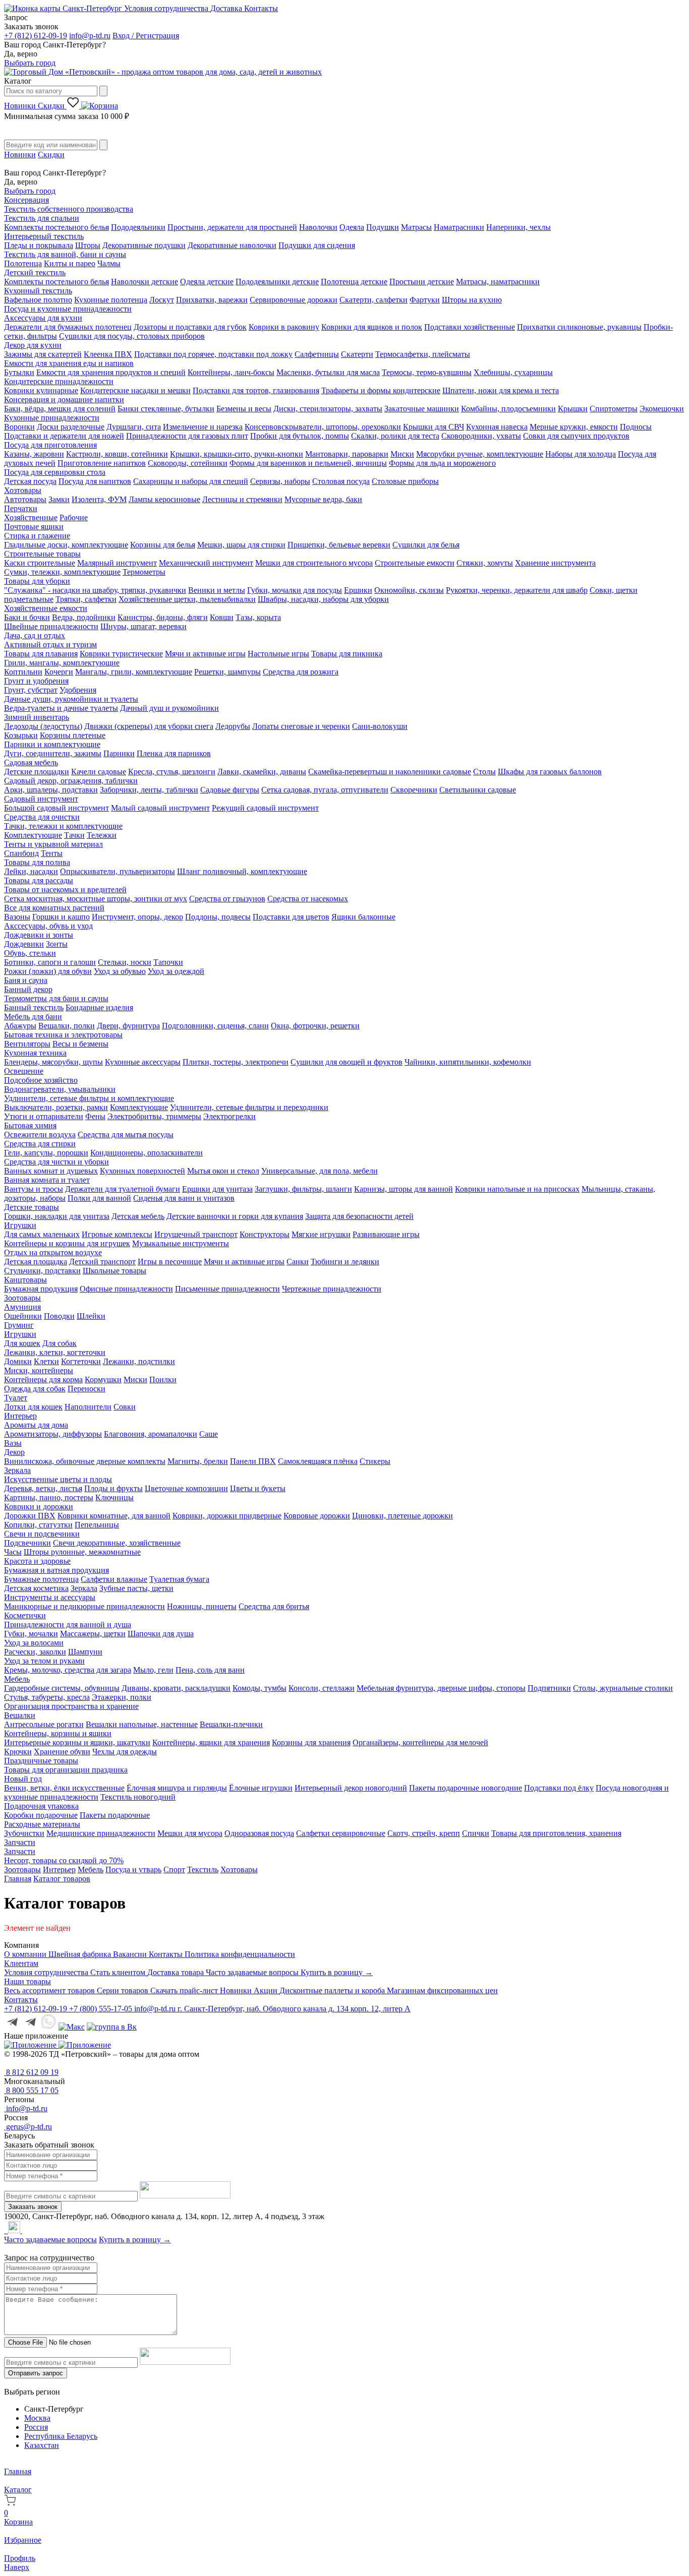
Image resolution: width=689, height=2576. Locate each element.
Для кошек (22, 1343)
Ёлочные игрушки (261, 1788)
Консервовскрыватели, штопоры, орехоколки (323, 427)
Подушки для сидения (317, 245)
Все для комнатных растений (54, 908)
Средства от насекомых (308, 899)
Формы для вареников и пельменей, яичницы (308, 463)
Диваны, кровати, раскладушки (176, 1688)
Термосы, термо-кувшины (427, 372)
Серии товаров (124, 1990)
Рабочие (74, 517)
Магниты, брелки (198, 1461)
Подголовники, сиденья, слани (215, 1026)
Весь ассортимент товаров (50, 1990)
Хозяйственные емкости (46, 608)
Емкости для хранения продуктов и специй (111, 372)
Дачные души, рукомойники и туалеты (71, 699)
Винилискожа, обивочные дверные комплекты (85, 1461)
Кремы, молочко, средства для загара (68, 1670)
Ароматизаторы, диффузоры (53, 1434)
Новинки (21, 106)
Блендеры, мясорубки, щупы (53, 1062)
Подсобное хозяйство (41, 1080)
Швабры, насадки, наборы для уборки (323, 599)
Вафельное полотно (38, 300)
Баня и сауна (26, 980)
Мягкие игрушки (321, 1234)
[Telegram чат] (12, 2027)
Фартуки (425, 300)
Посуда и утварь (133, 1869)
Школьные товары (114, 1271)
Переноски (87, 1389)
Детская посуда (30, 481)
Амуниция (22, 1307)
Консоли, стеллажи (322, 1688)
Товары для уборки (37, 581)
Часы (13, 1552)
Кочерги (59, 672)
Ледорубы (233, 726)
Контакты (261, 8)
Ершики (358, 590)
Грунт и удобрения (36, 681)
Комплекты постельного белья (56, 227)
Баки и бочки (27, 617)
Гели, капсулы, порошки (46, 1153)
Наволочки (318, 227)
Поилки (163, 1379)
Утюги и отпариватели (44, 1116)
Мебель (17, 1679)
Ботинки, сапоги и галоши (50, 962)
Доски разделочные (71, 427)
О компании (26, 1954)
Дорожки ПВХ (30, 1516)
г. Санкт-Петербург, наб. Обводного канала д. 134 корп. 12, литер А (294, 2009)
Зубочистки (24, 1833)
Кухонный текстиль (38, 291)
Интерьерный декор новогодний (351, 1788)
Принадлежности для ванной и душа (68, 1624)
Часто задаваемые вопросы (253, 1972)
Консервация (26, 200)
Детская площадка (36, 1262)
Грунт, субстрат (31, 690)
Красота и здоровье (37, 1561)
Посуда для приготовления (50, 445)
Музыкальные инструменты (181, 1243)
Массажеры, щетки (93, 1634)
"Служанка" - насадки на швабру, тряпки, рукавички (95, 590)
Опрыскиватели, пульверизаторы (118, 871)
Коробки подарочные (41, 1815)
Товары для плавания (41, 654)
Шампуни (85, 1652)
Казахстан (42, 2445)
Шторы (88, 245)
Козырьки (21, 735)
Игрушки (20, 1225)
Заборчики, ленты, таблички (149, 790)
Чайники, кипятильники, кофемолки (468, 1062)
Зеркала (17, 1470)
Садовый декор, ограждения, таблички (71, 781)
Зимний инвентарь (37, 717)
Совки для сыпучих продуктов (576, 436)
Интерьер (20, 1416)
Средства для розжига (301, 672)
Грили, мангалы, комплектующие (62, 663)
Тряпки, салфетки (86, 599)
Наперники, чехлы (519, 227)
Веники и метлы (217, 590)
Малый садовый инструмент (160, 808)
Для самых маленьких (42, 1234)
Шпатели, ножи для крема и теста (501, 390)
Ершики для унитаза (217, 1189)
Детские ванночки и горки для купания (235, 1216)
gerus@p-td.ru (28, 2127)
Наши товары (27, 1981)
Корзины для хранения (311, 1742)
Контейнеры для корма (43, 1379)
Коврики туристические (121, 654)
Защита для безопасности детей (359, 1216)
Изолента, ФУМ (99, 499)
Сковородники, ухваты (481, 436)
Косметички (25, 1615)
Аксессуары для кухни (43, 318)
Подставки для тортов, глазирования (256, 390)
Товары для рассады (39, 880)
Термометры (144, 572)
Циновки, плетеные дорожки (403, 1516)
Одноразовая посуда (259, 1833)
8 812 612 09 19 (31, 2072)
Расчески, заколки (35, 1652)
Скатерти (357, 354)
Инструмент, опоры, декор (137, 917)
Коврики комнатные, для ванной (114, 1516)
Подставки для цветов (291, 917)
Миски (402, 454)
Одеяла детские (207, 282)
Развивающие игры (386, 1234)
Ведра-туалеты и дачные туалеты (61, 708)
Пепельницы (97, 1525)
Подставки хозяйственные (470, 327)
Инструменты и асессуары (50, 1597)
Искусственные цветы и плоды (58, 1479)
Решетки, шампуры (227, 672)
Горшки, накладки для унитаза (57, 1216)
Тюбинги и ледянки (345, 1262)
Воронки (19, 427)
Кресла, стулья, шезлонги (172, 772)
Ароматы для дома (36, 1425)
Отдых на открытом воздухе (53, 1252)
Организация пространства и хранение (71, 1706)
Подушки (383, 227)
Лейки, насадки (31, 871)
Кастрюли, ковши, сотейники (117, 454)
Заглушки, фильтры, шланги (303, 1189)
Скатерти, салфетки (374, 300)
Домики (18, 1361)
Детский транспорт (102, 1262)
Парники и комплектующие (52, 744)
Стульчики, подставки (42, 1271)
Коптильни (23, 672)
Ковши (222, 617)
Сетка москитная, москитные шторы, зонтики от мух (96, 899)
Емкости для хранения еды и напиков (69, 363)
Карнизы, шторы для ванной (404, 1189)
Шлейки (91, 1316)
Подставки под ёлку (559, 1788)
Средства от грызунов (227, 899)
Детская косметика (36, 1588)
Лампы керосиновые (164, 499)
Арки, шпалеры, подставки (51, 790)
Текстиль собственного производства (69, 209)
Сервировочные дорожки (294, 300)
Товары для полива (37, 862)
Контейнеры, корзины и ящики (58, 1733)
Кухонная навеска (497, 427)
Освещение (24, 1071)
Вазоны (17, 917)
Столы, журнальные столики (623, 1688)
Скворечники (414, 790)
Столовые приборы (405, 481)
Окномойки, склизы (409, 590)
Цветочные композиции (186, 1488)
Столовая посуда (341, 481)
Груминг (19, 1325)
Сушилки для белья (426, 545)
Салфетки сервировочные (341, 1833)
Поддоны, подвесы (218, 917)
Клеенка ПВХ (108, 354)
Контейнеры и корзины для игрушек (67, 1243)
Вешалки (20, 1715)
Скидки (52, 106)
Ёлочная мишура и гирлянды (177, 1788)
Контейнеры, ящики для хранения (211, 1742)
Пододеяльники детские (277, 282)
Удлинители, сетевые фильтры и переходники (249, 1107)
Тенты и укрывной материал (53, 844)
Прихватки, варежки (212, 300)
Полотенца (23, 263)
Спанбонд (21, 853)
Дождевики (24, 944)
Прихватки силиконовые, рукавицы (579, 327)
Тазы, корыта (258, 617)
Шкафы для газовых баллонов (550, 772)
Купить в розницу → (337, 1972)
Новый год (23, 1779)
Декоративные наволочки (232, 245)
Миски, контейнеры (39, 1370)
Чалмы (109, 263)
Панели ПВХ (253, 1461)
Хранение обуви (62, 1752)
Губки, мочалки (31, 1634)
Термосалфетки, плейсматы (423, 354)
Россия (36, 2427)
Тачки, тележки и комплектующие (63, 826)
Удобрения (78, 690)
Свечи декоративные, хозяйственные (117, 1543)
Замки (59, 499)
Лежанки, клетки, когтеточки (55, 1352)
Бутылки (19, 372)
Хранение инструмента (555, 563)
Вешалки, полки (67, 1026)
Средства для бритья (274, 1606)
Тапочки (168, 962)
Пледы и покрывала (39, 245)
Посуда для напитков (95, 481)
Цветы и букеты (258, 1488)
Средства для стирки (40, 1144)
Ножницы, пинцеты (202, 1606)
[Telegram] (5, 2230)
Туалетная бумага (179, 1579)
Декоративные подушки (144, 245)
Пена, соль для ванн (210, 1670)
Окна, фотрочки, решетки (315, 1026)
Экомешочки (662, 409)
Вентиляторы (27, 1044)
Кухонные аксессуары (143, 1062)
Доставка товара (177, 1972)
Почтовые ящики (34, 527)
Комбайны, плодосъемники (508, 409)
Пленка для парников (174, 753)
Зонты (57, 944)
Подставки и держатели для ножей (64, 436)
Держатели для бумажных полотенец (68, 327)
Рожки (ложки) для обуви (48, 971)
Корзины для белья (163, 545)
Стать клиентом (119, 1972)
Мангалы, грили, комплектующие (134, 672)
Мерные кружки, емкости (574, 427)
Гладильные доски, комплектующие (66, 545)
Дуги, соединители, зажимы (53, 753)
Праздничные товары (41, 1761)
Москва (37, 2418)
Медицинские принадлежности (101, 1833)
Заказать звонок (33, 2207)
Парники (119, 753)
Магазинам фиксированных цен (442, 1990)
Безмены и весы (244, 409)
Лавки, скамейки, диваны (262, 772)
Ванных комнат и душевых (51, 1171)
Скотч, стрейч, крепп (424, 1833)
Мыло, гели (153, 1670)
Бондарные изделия (99, 1007)
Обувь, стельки (30, 953)
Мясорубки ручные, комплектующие (480, 454)
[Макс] (72, 2027)
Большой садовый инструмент (56, 808)
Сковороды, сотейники (188, 463)
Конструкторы (265, 1234)
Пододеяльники (138, 227)
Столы (484, 772)
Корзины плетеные (73, 735)
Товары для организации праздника (66, 1770)
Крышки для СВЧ (434, 427)
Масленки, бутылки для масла (328, 372)
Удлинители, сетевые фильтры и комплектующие (89, 1098)
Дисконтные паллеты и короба (333, 1990)
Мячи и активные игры (205, 654)
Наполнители (88, 1407)
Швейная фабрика (81, 1954)
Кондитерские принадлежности (59, 381)
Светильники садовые (478, 790)
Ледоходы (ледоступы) (43, 726)
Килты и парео (70, 263)
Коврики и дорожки (39, 1507)
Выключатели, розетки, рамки (56, 1107)
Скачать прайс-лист (185, 1990)
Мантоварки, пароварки (347, 454)
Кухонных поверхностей (142, 1171)
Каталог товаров (62, 1879)
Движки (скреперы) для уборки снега (149, 726)
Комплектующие (33, 835)
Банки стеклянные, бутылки (166, 409)
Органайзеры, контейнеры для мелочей (420, 1742)
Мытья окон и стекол (223, 1171)
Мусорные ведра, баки (323, 499)
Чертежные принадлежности (332, 1289)
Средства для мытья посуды (126, 1134)
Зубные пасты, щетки (136, 1588)
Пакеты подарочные (115, 1815)
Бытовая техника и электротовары (63, 1035)
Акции (267, 1990)
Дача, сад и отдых (35, 635)
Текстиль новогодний (138, 1797)
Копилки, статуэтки (38, 1525)
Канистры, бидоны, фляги (163, 617)
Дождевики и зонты (39, 935)
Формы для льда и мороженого (442, 463)
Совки (125, 1407)
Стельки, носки (125, 962)
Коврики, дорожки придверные (227, 1516)
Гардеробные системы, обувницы (62, 1688)
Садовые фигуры (230, 790)
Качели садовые (99, 772)
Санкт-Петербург (92, 8)
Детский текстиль (35, 272)
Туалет (16, 1398)
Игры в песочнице (170, 1262)
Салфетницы (317, 354)
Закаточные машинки (422, 409)
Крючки (18, 1752)
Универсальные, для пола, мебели (320, 1171)
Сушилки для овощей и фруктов (347, 1062)
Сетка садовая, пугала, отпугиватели (325, 790)
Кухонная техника (35, 1053)
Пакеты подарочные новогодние (466, 1788)
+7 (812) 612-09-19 (36, 36)
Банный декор (28, 989)
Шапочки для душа (161, 1634)
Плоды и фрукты (113, 1488)
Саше (209, 1434)
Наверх (17, 2567)
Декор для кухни (33, 345)
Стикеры (375, 1461)
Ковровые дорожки (317, 1516)
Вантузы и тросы (34, 1189)
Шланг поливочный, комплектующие (242, 871)
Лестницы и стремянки (242, 499)
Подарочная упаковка (41, 1806)
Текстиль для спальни (42, 218)
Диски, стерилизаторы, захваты (328, 409)
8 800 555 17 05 (31, 2090)
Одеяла (352, 227)
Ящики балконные (363, 917)
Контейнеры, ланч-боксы (231, 372)
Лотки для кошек (33, 1407)
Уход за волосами (34, 1643)
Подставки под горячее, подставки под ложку (213, 354)
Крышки (573, 409)
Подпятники (549, 1688)
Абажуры (20, 1026)
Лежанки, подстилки (139, 1361)
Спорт (174, 1869)
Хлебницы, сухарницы (513, 372)
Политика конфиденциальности (240, 1954)
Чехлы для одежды (125, 1752)
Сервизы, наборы (280, 481)
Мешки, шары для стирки (241, 545)
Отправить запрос (36, 2373)
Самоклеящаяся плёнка (318, 1461)
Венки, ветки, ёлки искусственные (64, 1788)
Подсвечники (27, 1543)
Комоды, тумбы (260, 1688)
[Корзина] (100, 106)
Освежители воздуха (40, 1134)
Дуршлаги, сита (134, 427)
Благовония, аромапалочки (151, 1434)
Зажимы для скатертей (43, 354)
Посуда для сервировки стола (55, 472)
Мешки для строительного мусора (314, 563)
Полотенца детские (354, 282)
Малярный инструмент (117, 563)
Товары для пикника (347, 654)
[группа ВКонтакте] (112, 2027)
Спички (476, 1833)
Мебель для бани (33, 1017)
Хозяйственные (31, 517)
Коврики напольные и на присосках (517, 1189)
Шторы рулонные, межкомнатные (82, 1552)
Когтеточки (81, 1361)
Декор (14, 1452)
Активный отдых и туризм (50, 645)
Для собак (60, 1343)
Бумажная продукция (41, 1289)
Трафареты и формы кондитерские (381, 390)
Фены (95, 1116)
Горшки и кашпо (61, 917)
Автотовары (25, 499)
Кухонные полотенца (111, 300)
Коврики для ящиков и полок (372, 327)
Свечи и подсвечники (42, 1534)
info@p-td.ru (90, 36)
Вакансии (131, 1954)
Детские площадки (37, 772)
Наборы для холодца (581, 454)
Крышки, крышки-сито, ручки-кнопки (237, 454)
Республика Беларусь (61, 2436)
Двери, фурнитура (128, 1026)
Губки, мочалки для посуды (295, 590)
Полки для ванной (99, 1198)
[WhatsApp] (7, 2230)
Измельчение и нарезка (203, 427)
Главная (18, 1879)
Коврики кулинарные (41, 390)
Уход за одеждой (176, 971)
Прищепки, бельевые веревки (339, 545)
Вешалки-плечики (231, 1724)
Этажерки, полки (122, 1697)
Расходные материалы (42, 1824)
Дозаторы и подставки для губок (190, 327)
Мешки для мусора (190, 1833)
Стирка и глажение (37, 536)
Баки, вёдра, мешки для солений (60, 409)
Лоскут (162, 300)
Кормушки (103, 1379)
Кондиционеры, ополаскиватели (147, 1153)
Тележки (102, 835)
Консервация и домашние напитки (64, 400)
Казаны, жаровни (34, 454)
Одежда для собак (35, 1389)
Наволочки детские (145, 282)
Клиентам (21, 1963)
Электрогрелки (229, 1116)
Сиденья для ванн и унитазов (184, 1198)
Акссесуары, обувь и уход (48, 926)
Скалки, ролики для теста (395, 436)
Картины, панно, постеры (49, 1497)
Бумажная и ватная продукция (56, 1570)
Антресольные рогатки (44, 1724)
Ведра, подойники (84, 617)
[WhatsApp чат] (48, 2027)
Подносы (636, 427)
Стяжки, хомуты (485, 563)
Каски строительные (40, 563)
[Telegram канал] (30, 2027)
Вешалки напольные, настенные (142, 1724)
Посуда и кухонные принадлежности (68, 309)
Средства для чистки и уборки (56, 1162)
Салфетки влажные (114, 1579)
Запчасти (20, 1842)
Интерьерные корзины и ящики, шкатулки (77, 1742)
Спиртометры (614, 409)
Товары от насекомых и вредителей (65, 890)
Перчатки (21, 508)
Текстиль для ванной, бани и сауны (65, 254)
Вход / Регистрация (146, 36)
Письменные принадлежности (227, 1289)
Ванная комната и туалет (47, 1180)
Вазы (13, 1443)
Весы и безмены (80, 1044)
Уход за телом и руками (44, 1661)
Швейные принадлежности (51, 626)
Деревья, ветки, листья (43, 1488)
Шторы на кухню (472, 300)
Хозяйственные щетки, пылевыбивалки (187, 599)
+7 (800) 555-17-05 (102, 2009)
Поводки (59, 1316)
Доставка (227, 8)
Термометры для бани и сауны (56, 998)
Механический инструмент (206, 563)
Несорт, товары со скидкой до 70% (64, 1860)
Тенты (52, 853)
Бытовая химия (30, 1125)
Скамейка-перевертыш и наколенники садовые (390, 772)
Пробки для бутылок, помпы (300, 436)
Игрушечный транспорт (196, 1234)
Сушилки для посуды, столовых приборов (132, 336)
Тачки (74, 835)
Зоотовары (22, 1298)
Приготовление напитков (102, 463)
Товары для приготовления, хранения (556, 1833)
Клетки (46, 1361)
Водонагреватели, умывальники (60, 1089)
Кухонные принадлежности (52, 418)
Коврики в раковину (284, 327)
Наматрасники (459, 227)
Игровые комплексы (117, 1234)
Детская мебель (138, 1216)
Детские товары (32, 1207)
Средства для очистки (42, 817)
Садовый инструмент (41, 799)
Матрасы (416, 227)
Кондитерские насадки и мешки (135, 390)
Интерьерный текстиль (44, 236)
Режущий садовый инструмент (265, 808)
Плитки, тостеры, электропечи (236, 1062)
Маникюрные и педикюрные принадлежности (84, 1606)
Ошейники (23, 1316)
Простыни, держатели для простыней (232, 227)
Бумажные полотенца (41, 1579)
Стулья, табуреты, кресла (47, 1697)
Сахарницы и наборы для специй (191, 481)
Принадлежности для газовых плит (187, 436)
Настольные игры (278, 654)
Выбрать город (30, 63)
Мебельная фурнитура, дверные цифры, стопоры (441, 1688)
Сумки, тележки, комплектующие (62, 572)
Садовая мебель (31, 762)
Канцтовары (25, 1280)
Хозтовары (23, 490)
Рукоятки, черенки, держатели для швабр (517, 590)
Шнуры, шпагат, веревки (143, 626)
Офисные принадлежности (126, 1289)
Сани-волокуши (380, 726)
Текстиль (203, 1869)
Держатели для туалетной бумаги (123, 1189)
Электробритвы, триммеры (154, 1116)
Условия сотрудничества (167, 8)
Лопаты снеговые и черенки (301, 726)
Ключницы (114, 1497)
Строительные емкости (415, 563)
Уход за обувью (120, 971)
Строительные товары (42, 554)
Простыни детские (422, 282)
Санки (298, 1262)
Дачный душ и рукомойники (169, 708)
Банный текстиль (34, 1007)
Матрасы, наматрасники (498, 282)
